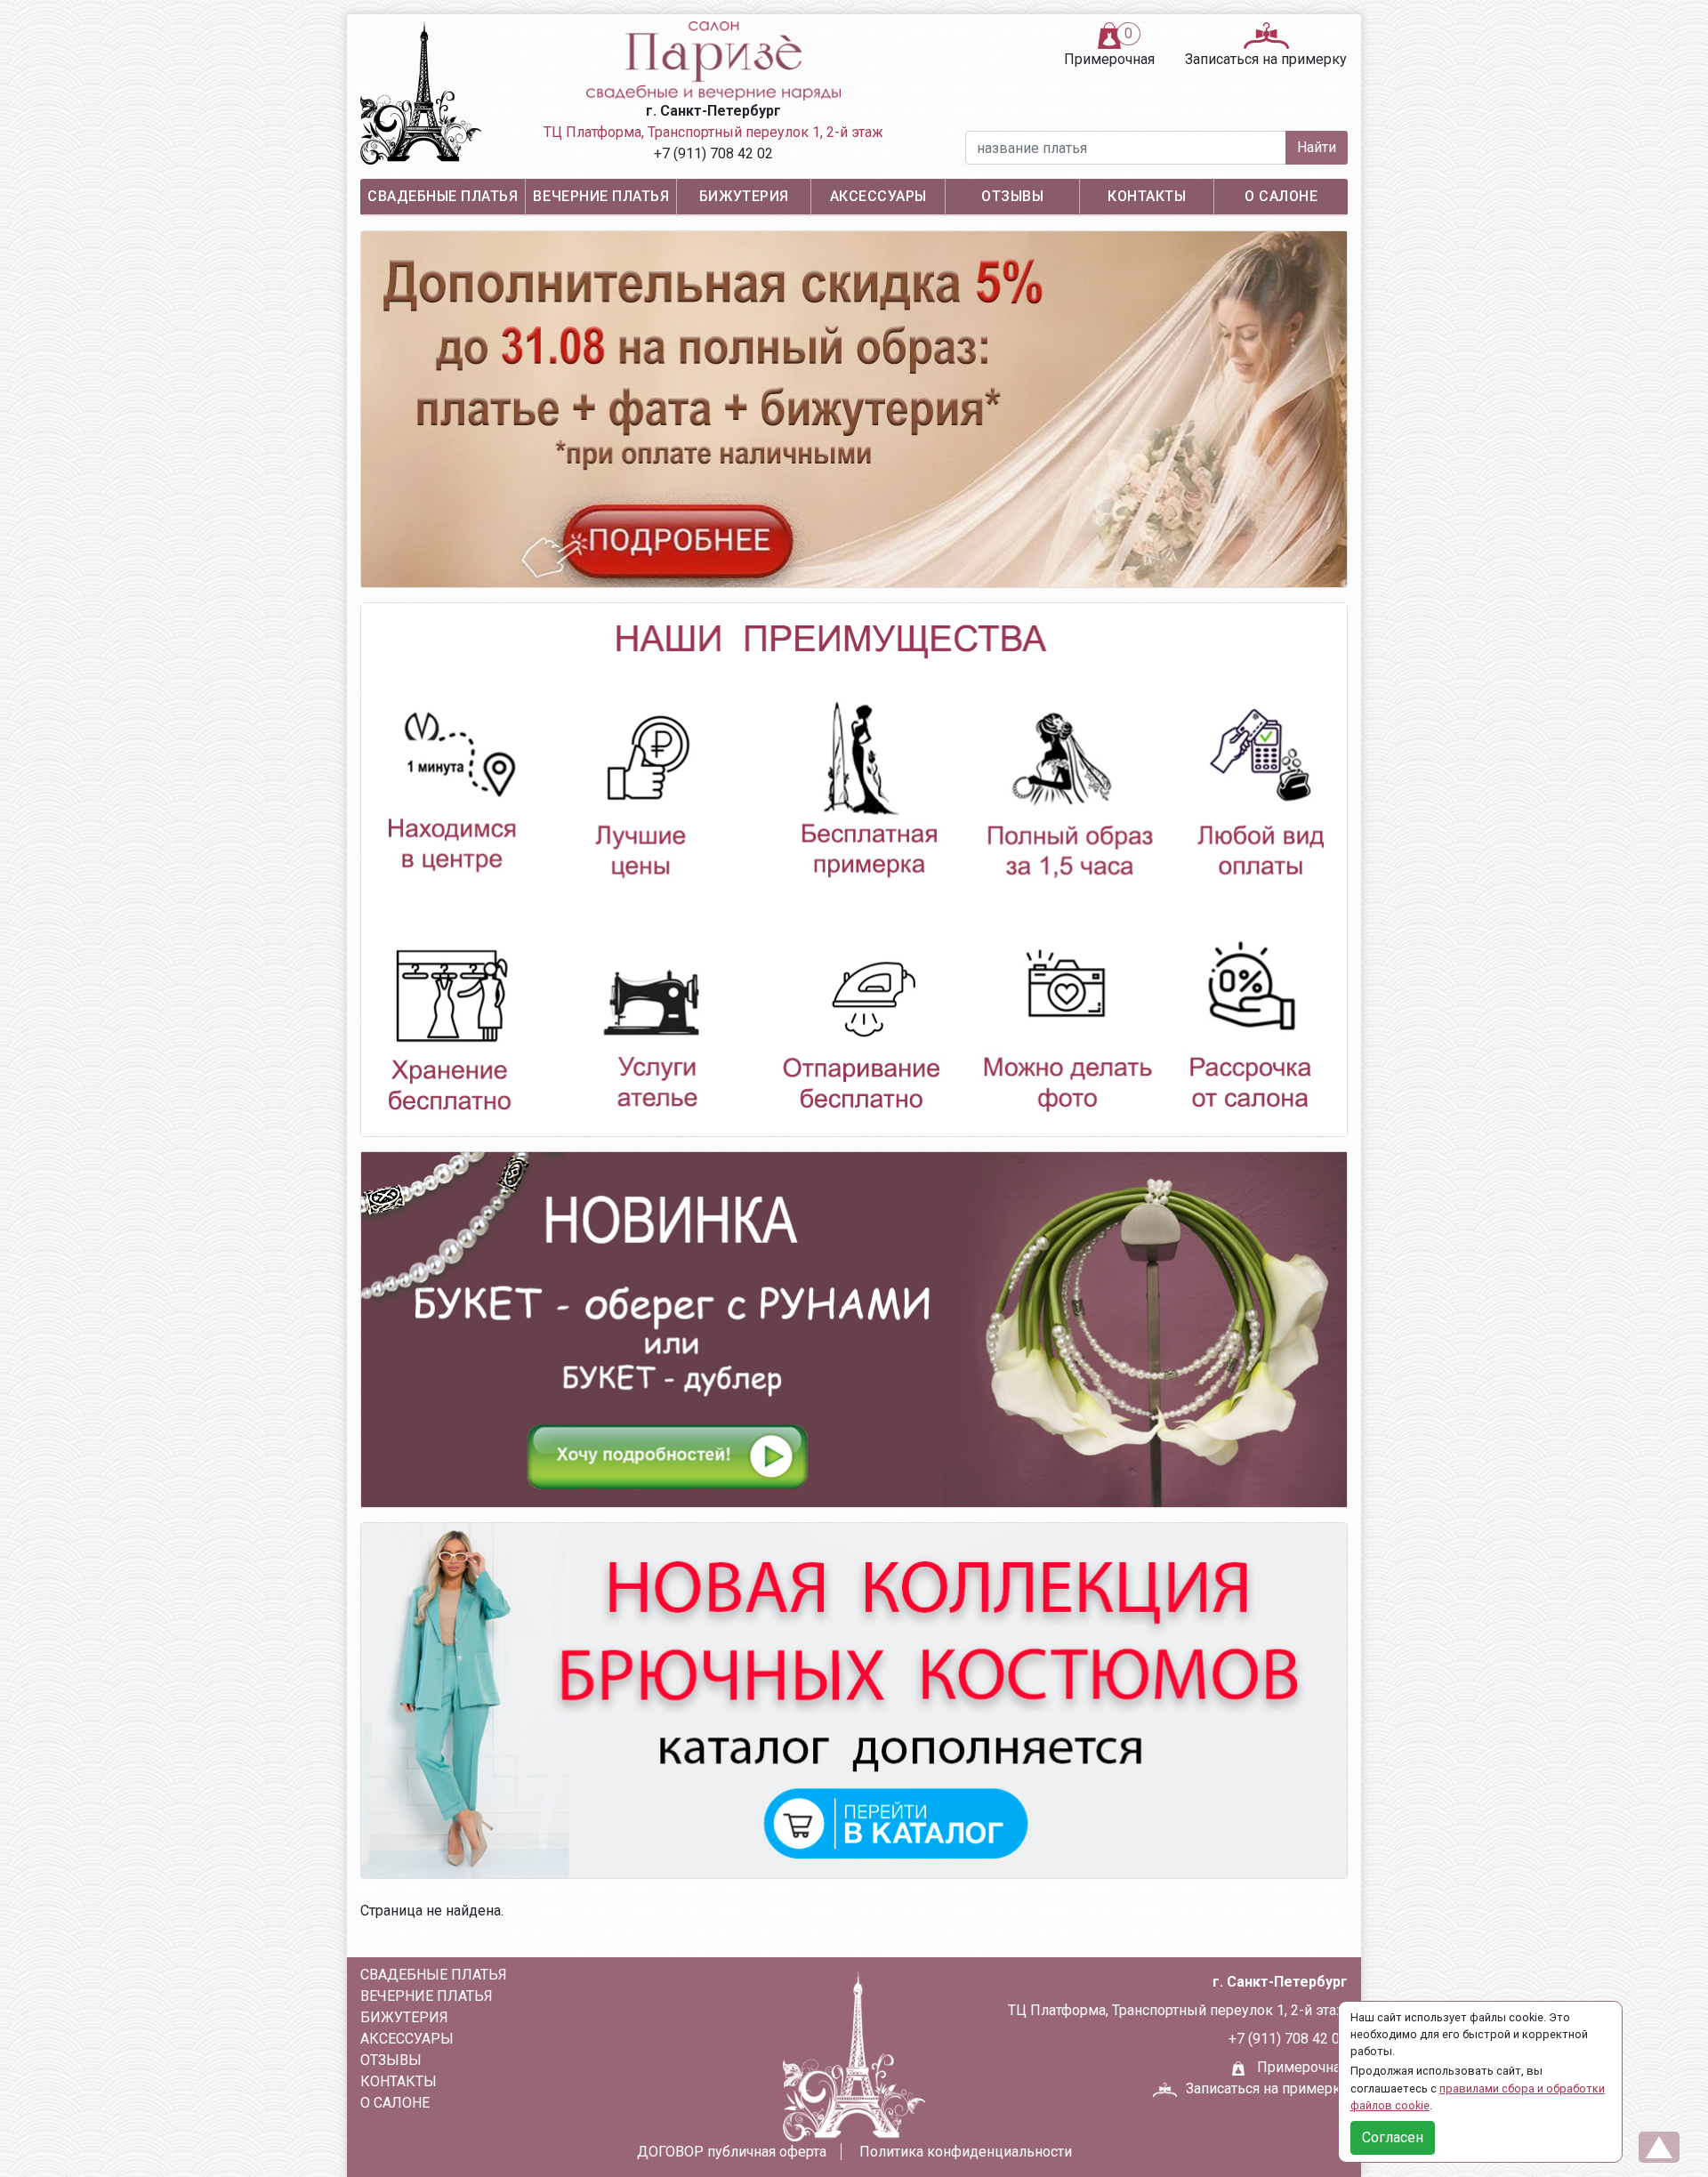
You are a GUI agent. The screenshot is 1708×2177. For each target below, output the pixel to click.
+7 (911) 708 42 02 (713, 153)
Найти (1317, 147)
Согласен (1393, 2137)
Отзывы (1012, 196)
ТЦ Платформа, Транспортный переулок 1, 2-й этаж (713, 132)
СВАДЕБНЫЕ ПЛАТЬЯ (443, 196)
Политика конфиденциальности (966, 2152)
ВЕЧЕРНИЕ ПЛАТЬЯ (601, 196)
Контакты (1147, 196)
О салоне (1281, 196)
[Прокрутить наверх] (1659, 2147)
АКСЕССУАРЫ (878, 196)
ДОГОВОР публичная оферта (732, 2152)
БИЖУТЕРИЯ (744, 196)
